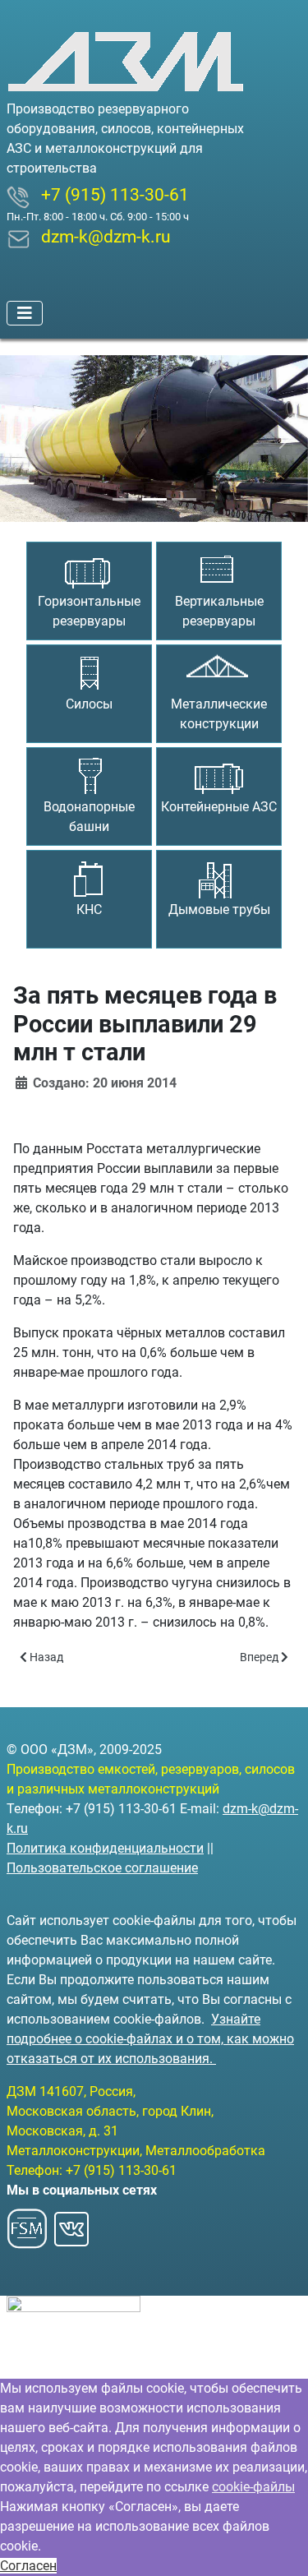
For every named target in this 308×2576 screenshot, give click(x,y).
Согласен (28, 2566)
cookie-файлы (253, 2487)
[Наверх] (279, 2546)
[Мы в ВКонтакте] (71, 2224)
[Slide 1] (125, 499)
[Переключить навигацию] (25, 313)
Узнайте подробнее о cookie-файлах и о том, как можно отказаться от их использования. (150, 2039)
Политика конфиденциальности (105, 1848)
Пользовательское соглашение (102, 1868)
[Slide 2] (154, 499)
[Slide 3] (184, 499)
